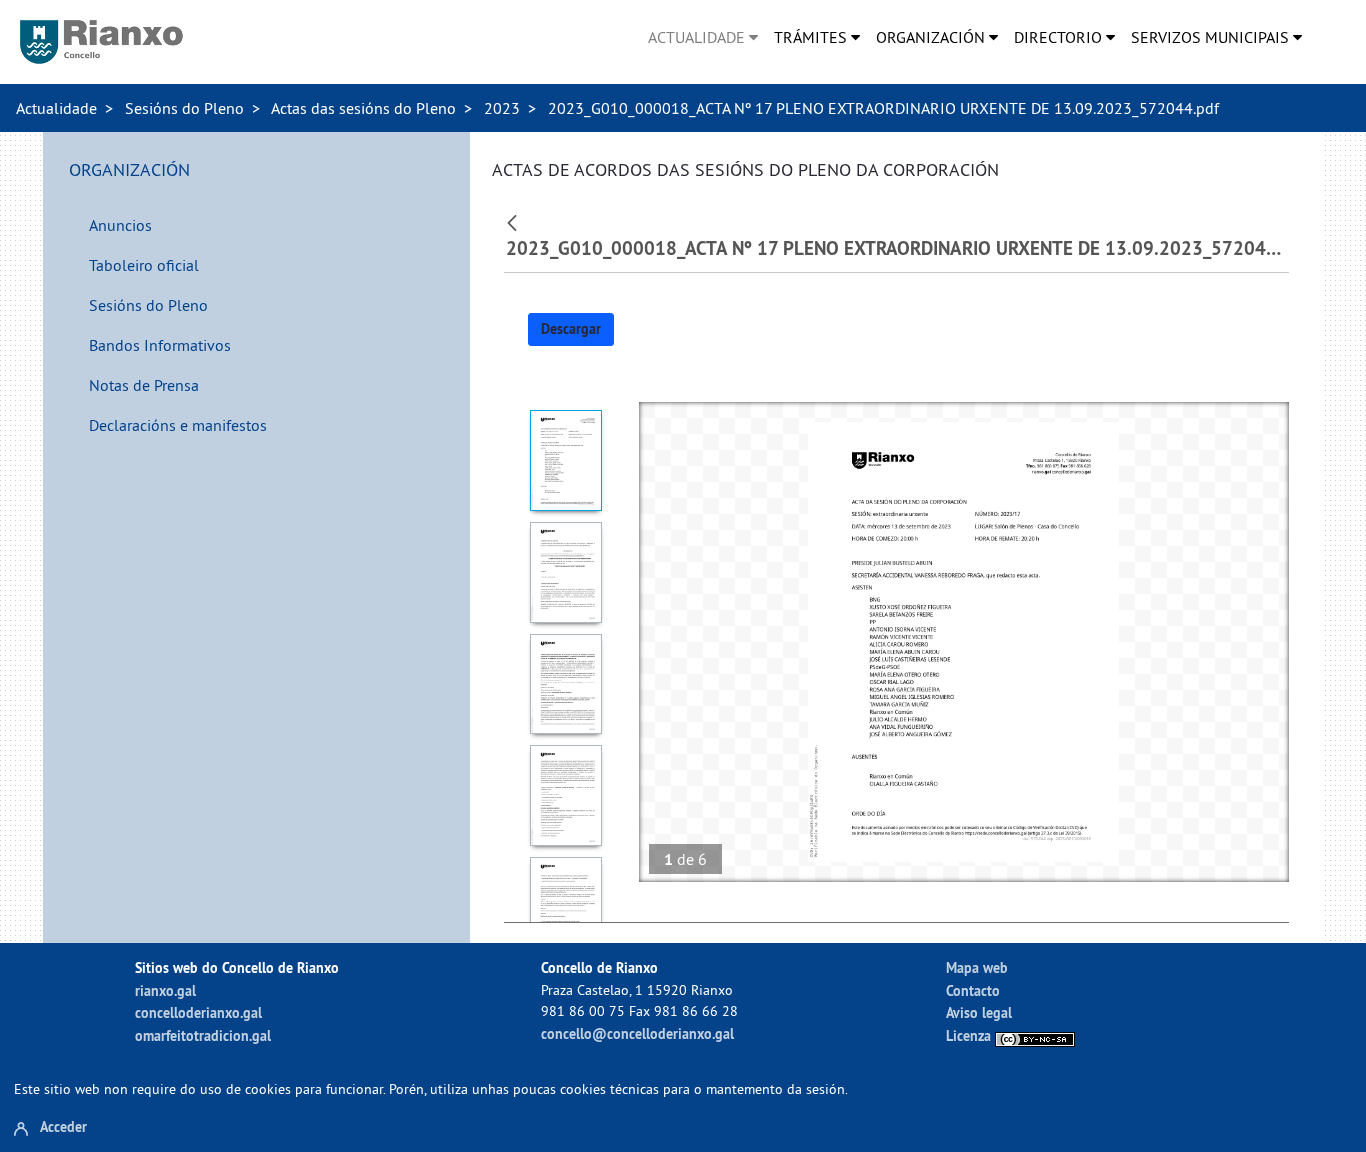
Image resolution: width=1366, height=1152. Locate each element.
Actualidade (56, 108)
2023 (502, 108)
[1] (566, 460)
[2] (566, 572)
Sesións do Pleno (184, 108)
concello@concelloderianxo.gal (637, 1033)
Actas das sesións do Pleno (363, 108)
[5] (566, 907)
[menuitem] (703, 37)
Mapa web (977, 967)
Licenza (970, 1035)
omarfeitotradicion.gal (203, 1035)
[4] (566, 795)
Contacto (973, 990)
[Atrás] (514, 221)
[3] (566, 684)
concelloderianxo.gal (198, 1012)
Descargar (571, 329)
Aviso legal (979, 1012)
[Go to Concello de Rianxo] (101, 42)
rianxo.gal (165, 990)
